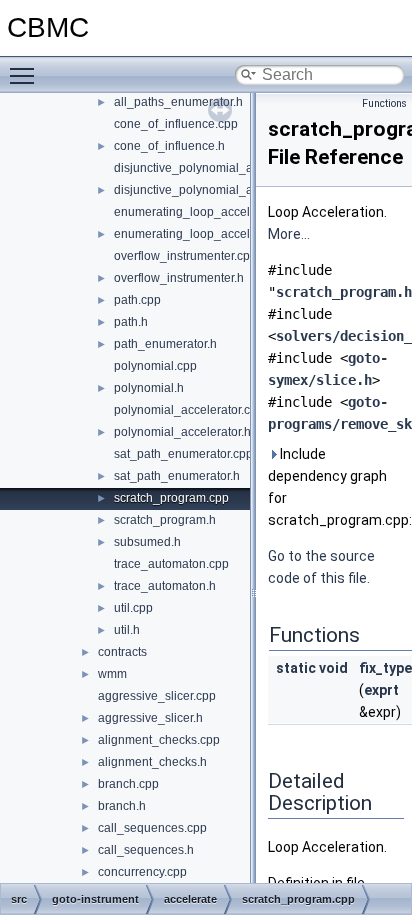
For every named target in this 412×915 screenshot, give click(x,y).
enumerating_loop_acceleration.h (206, 234)
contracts (122, 652)
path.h (131, 322)
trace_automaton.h (165, 586)
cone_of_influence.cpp (176, 124)
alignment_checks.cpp (159, 740)
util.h (127, 630)
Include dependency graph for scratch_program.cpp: (336, 487)
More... (289, 234)
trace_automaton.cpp (171, 564)
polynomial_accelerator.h (182, 432)
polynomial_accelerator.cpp (189, 410)
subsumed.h (147, 542)
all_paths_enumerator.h (178, 102)
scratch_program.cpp (171, 498)
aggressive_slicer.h (150, 718)
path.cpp (137, 300)
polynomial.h (149, 388)
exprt (381, 690)
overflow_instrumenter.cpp (185, 256)
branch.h (122, 806)
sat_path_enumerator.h (177, 476)
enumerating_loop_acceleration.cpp (212, 212)
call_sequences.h (146, 850)
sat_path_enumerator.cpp (183, 454)
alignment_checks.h (152, 762)
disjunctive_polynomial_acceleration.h (218, 190)
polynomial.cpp (155, 366)
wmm (112, 674)
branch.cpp (128, 784)
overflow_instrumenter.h (179, 278)
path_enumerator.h (165, 344)
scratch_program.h (165, 520)
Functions (384, 103)
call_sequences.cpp (152, 828)
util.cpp (133, 608)
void (333, 668)
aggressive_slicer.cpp (157, 696)
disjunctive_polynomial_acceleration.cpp (225, 168)
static (296, 668)
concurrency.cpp (142, 872)
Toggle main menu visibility (26, 75)
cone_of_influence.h (169, 146)
